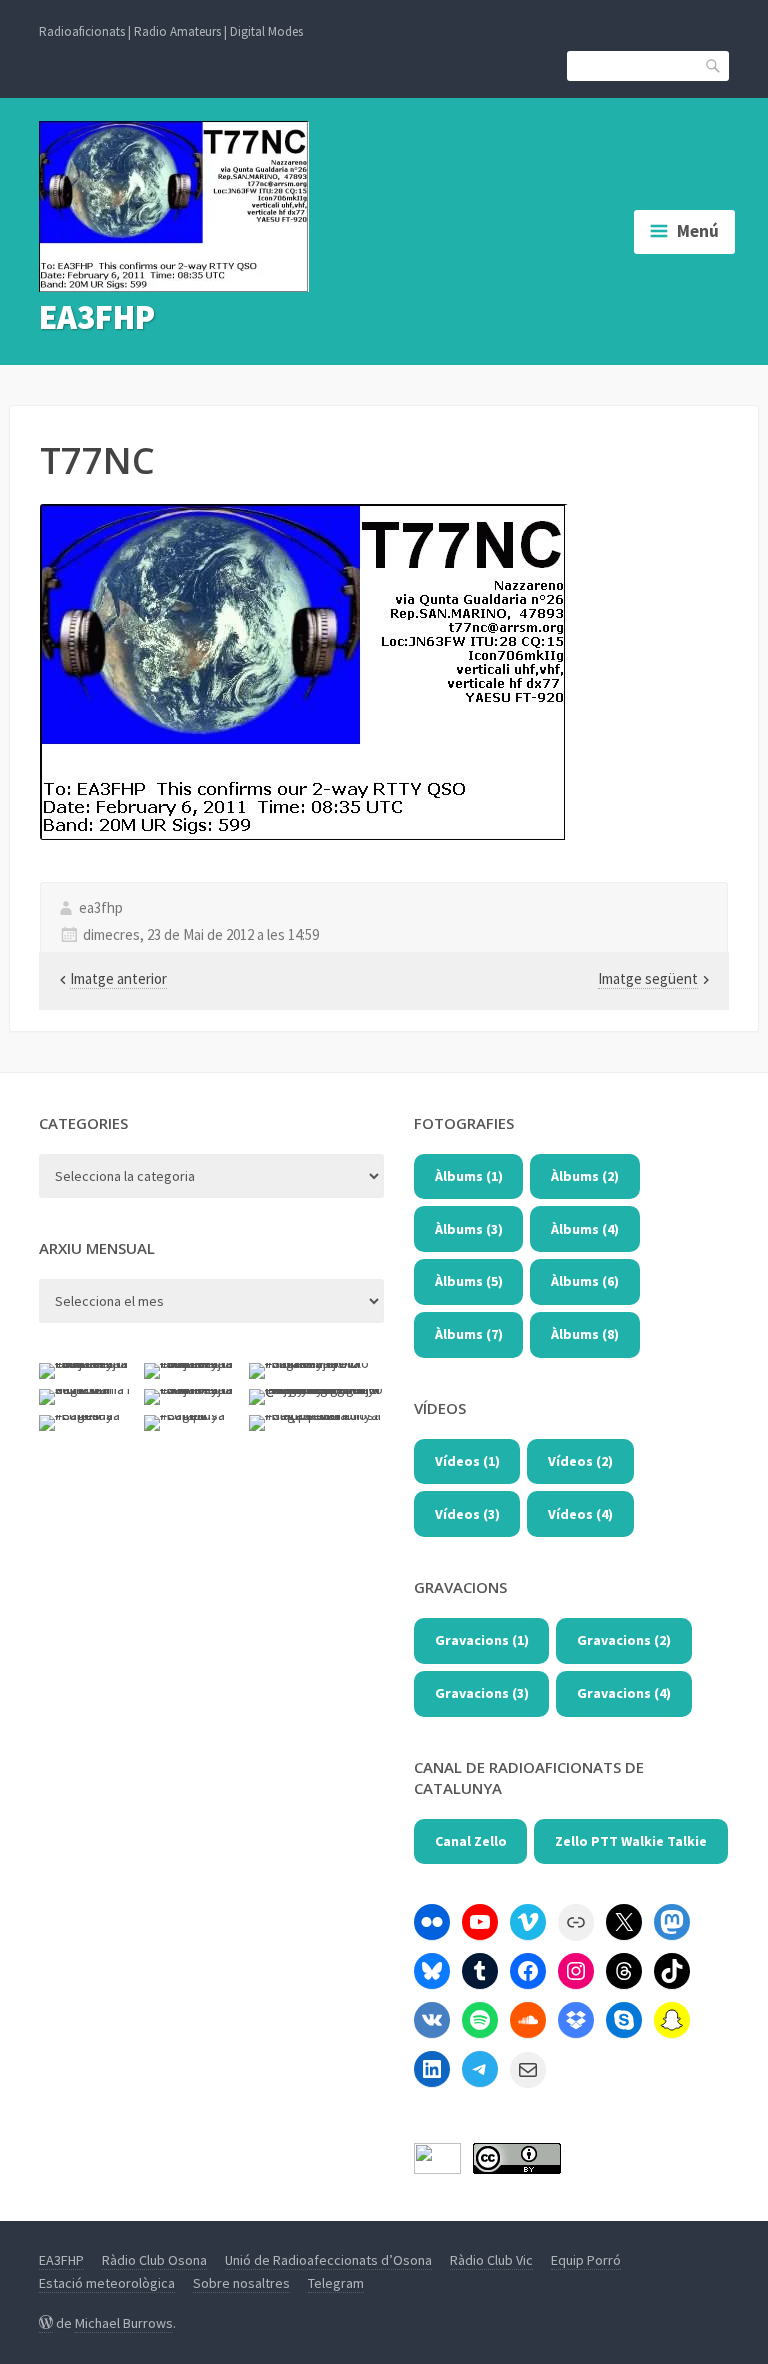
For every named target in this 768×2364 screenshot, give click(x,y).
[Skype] (624, 2020)
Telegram (336, 2283)
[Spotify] (480, 2020)
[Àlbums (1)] (432, 1922)
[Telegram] (480, 2069)
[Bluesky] (432, 1971)
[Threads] (624, 1971)
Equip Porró (586, 2260)
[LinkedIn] (432, 2069)
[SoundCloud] (528, 2020)
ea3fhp (101, 907)
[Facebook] (528, 1971)
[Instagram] (576, 1971)
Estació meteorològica (107, 2283)
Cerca (714, 64)
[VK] (432, 2020)
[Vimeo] (528, 1922)
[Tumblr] (480, 1971)
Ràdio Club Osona (154, 2260)
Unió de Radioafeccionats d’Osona (328, 2260)
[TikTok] (672, 1971)
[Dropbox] (576, 2020)
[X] (624, 1922)
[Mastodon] (672, 1922)
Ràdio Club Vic (491, 2260)
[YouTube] (480, 1922)
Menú (698, 231)
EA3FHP (97, 317)
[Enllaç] (576, 1922)
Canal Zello (471, 1841)
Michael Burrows (124, 2323)
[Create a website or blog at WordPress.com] (46, 2323)
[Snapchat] (672, 2020)
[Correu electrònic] (528, 2070)
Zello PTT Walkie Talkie (631, 1841)
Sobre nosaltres (241, 2283)
